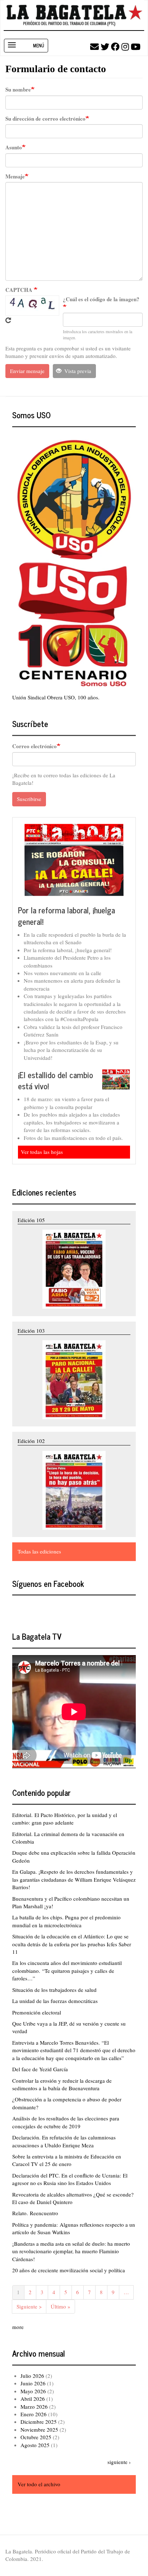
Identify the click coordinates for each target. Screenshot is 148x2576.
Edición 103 (31, 1331)
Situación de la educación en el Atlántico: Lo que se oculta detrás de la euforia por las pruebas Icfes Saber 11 (72, 1944)
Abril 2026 (33, 2399)
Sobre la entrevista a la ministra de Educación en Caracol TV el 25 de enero (67, 2160)
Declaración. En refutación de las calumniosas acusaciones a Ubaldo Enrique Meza (64, 2141)
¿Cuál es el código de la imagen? (101, 299)
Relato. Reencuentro (35, 2213)
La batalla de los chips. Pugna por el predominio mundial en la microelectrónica (66, 1921)
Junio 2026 (33, 2383)
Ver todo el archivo (39, 2484)
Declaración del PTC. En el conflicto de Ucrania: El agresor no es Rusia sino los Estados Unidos (70, 2179)
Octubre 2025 (36, 2437)
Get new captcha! (8, 320)
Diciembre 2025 (39, 2422)
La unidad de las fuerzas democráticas (55, 2001)
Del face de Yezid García (40, 2069)
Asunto (14, 147)
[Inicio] (74, 15)
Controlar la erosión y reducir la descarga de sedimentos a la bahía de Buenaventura (62, 2084)
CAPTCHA (20, 290)
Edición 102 (31, 1441)
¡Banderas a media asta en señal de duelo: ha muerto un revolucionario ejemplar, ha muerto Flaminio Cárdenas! (71, 2251)
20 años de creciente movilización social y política (69, 2270)
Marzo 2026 (34, 2407)
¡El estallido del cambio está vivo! (55, 1080)
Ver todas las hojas (42, 1152)
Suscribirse (29, 799)
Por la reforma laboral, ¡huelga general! (66, 916)
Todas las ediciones (39, 1551)
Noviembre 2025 (39, 2430)
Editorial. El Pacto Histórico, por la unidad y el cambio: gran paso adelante (65, 1819)
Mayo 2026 (33, 2391)
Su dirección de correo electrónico (45, 119)
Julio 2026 (32, 2376)
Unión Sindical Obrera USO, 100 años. (56, 697)
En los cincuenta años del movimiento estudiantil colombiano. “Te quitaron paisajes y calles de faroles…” (67, 1971)
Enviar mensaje (27, 371)
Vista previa (77, 371)
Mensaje (15, 176)
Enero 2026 (34, 2414)
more (18, 2327)
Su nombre (18, 90)
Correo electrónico (34, 746)
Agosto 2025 (35, 2445)
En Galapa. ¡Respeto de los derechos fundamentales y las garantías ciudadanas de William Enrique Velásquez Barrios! (74, 1879)
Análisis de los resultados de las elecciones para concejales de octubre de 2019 (66, 2122)
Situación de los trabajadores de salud (54, 1990)
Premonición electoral (37, 2012)
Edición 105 (31, 1220)
